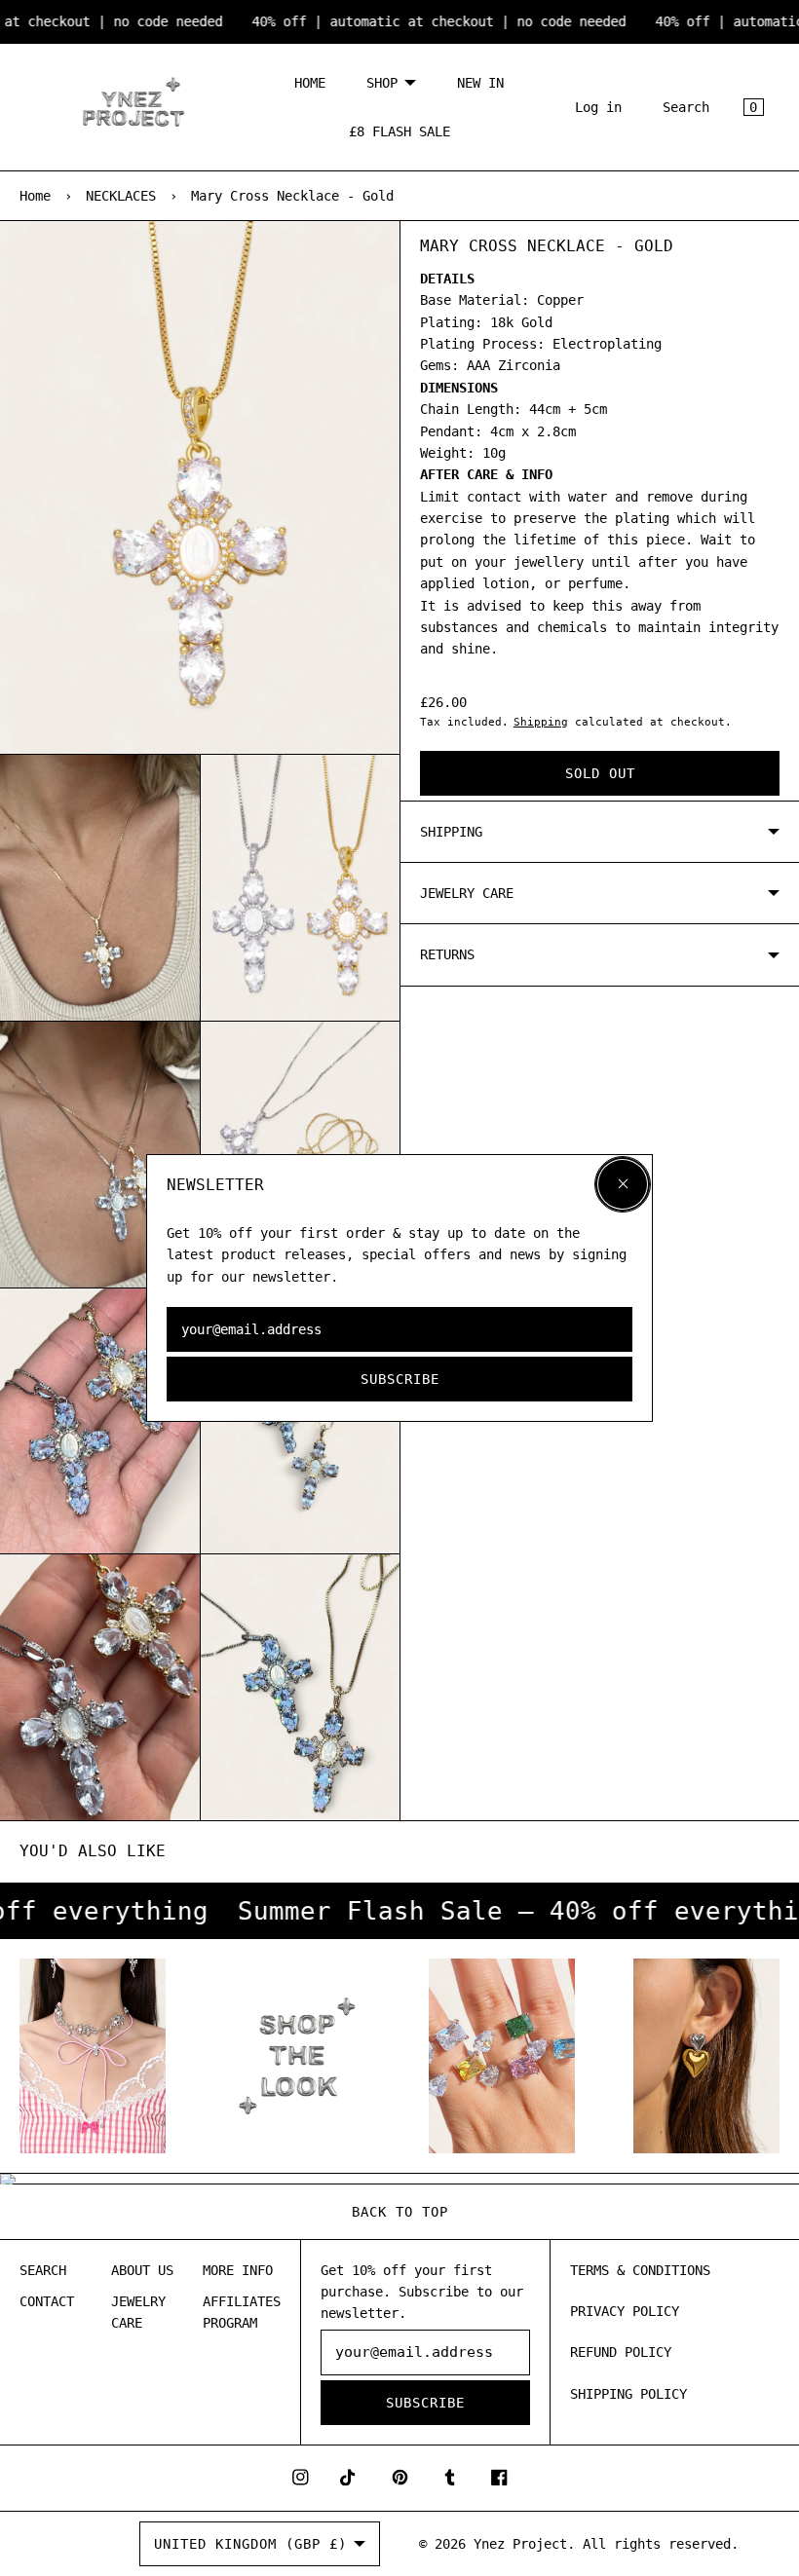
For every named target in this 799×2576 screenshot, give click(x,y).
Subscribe (400, 1379)
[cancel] (623, 1184)
